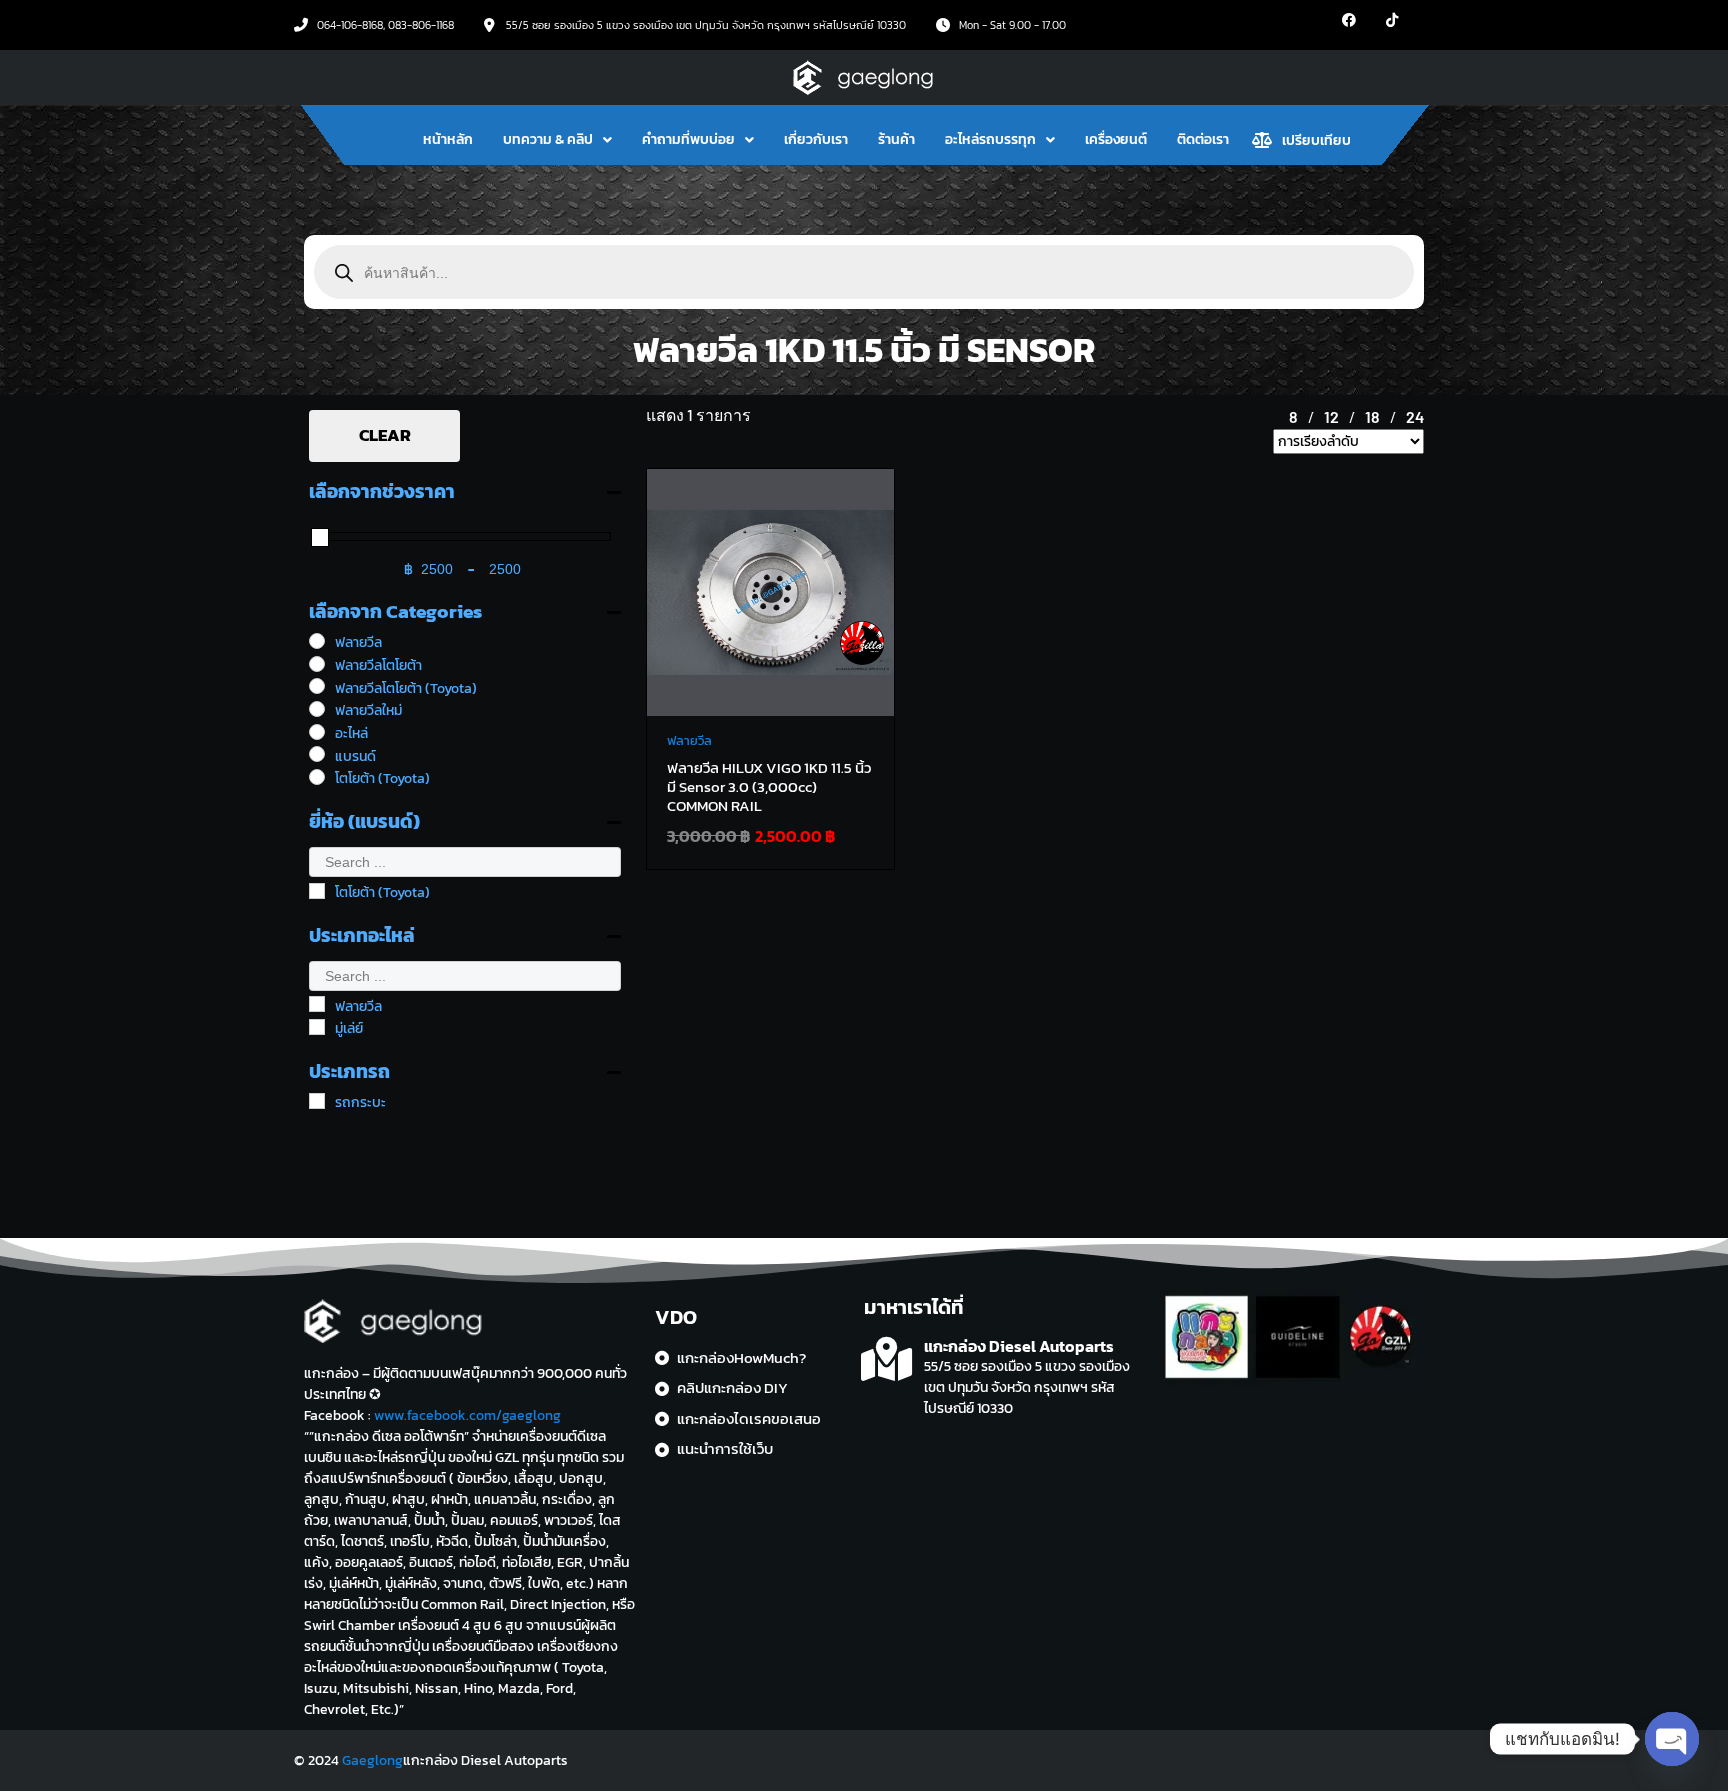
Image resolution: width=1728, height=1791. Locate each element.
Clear (385, 435)
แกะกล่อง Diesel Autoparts (1019, 1346)
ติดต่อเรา (1203, 139)
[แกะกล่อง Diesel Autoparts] (886, 1359)
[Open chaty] (1672, 1739)
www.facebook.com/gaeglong (467, 1415)
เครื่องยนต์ (1116, 139)
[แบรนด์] (317, 754)
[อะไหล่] (317, 732)
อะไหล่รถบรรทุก (990, 139)
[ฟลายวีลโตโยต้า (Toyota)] (317, 686)
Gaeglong (372, 1760)
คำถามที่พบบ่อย (688, 139)
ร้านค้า (896, 139)
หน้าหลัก (448, 139)
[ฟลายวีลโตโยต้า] (317, 664)
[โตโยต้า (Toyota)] (317, 777)
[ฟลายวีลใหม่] (317, 709)
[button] (557, 140)
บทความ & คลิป (548, 139)
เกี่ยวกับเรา (816, 139)
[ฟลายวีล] (317, 641)
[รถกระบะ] (317, 1101)
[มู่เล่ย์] (317, 1027)
